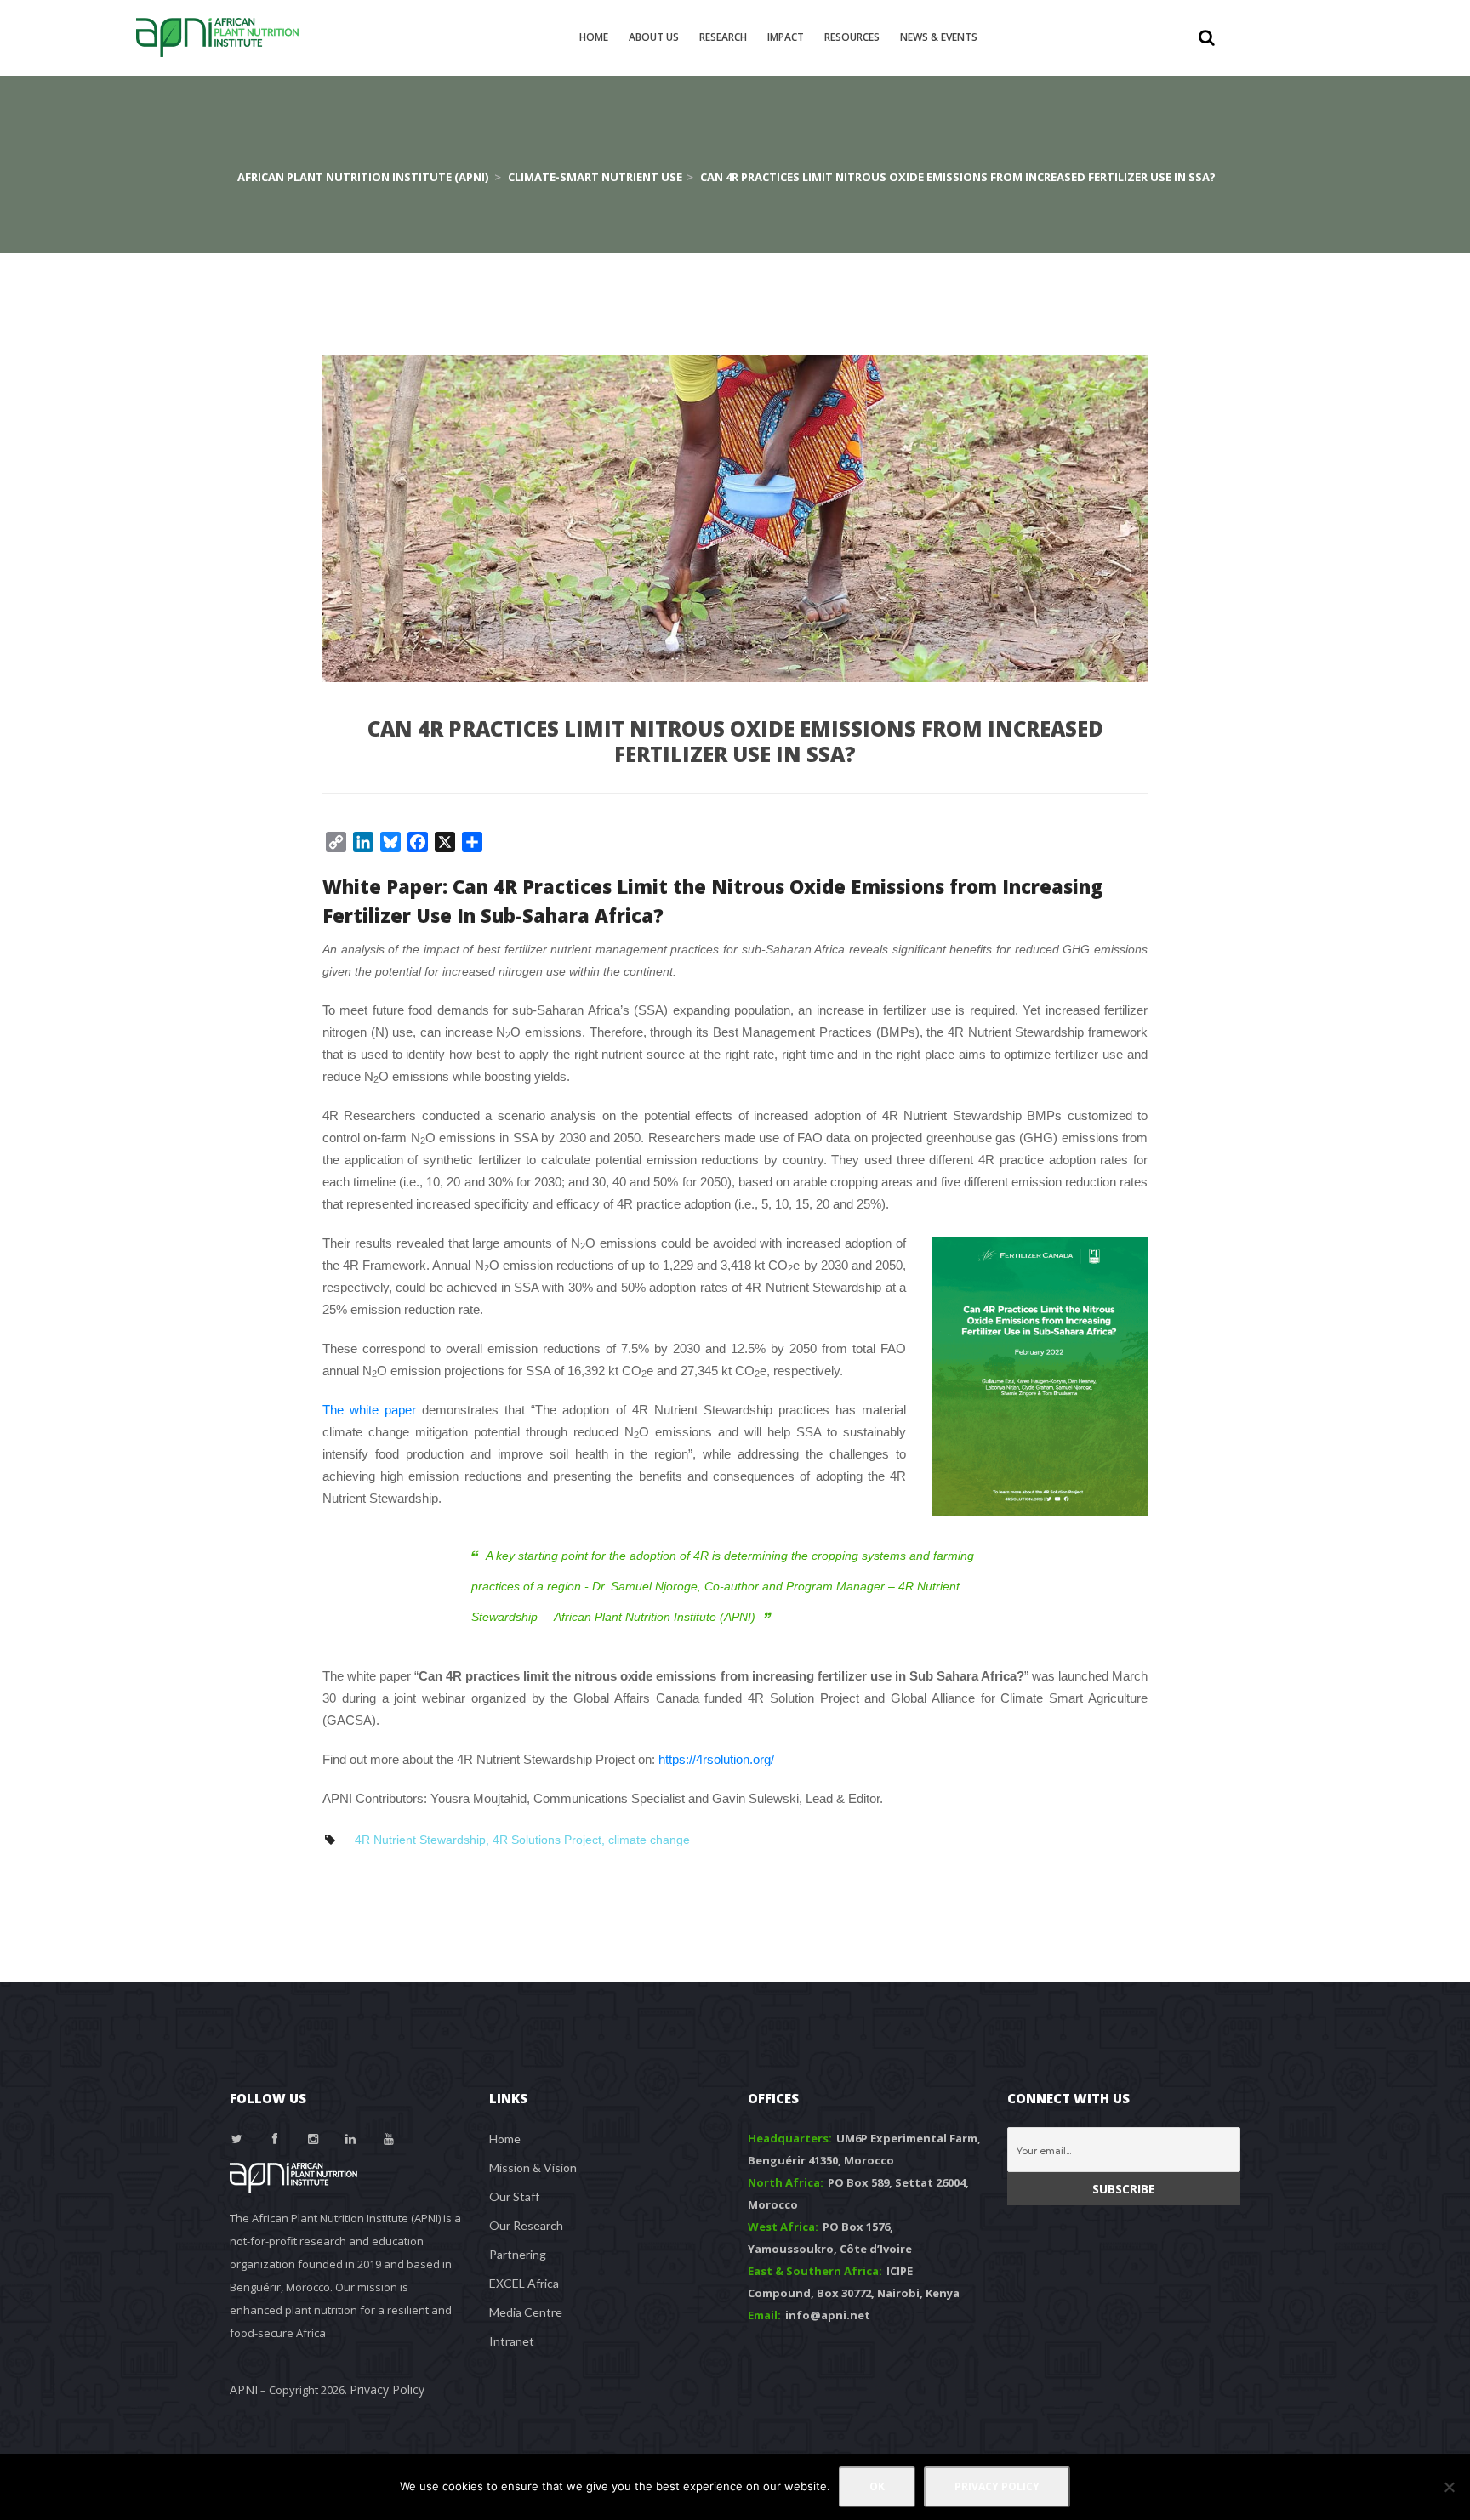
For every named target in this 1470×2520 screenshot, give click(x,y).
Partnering (518, 2254)
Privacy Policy (387, 2389)
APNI (244, 2389)
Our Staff (514, 2196)
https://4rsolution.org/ (716, 1759)
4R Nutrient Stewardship (420, 1840)
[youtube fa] (389, 2139)
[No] (1449, 2487)
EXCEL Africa (524, 2283)
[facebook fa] (276, 2139)
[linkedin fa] (351, 2139)
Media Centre (526, 2312)
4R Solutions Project (547, 1840)
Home (505, 2139)
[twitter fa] (237, 2139)
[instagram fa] (313, 2139)
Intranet (512, 2341)
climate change (649, 1840)
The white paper (369, 1410)
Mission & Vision (533, 2167)
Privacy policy (997, 2486)
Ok (877, 2486)
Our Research (526, 2225)
